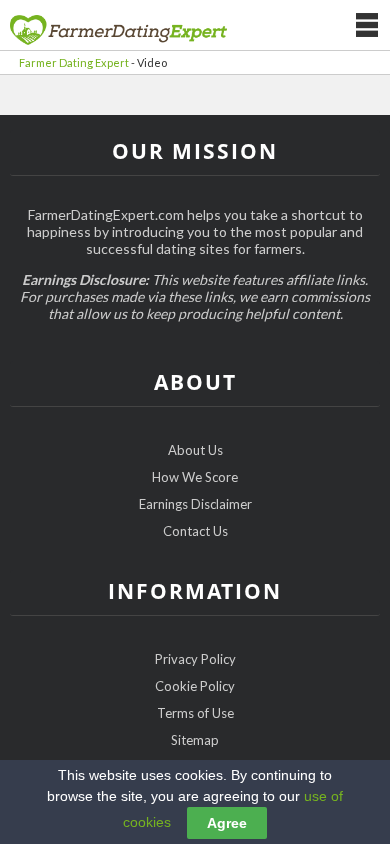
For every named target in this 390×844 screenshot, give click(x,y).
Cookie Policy (195, 686)
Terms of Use (195, 713)
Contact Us (195, 531)
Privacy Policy (195, 659)
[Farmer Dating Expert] (118, 29)
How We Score (195, 477)
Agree (227, 823)
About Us (195, 450)
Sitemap (195, 740)
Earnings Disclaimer (195, 504)
